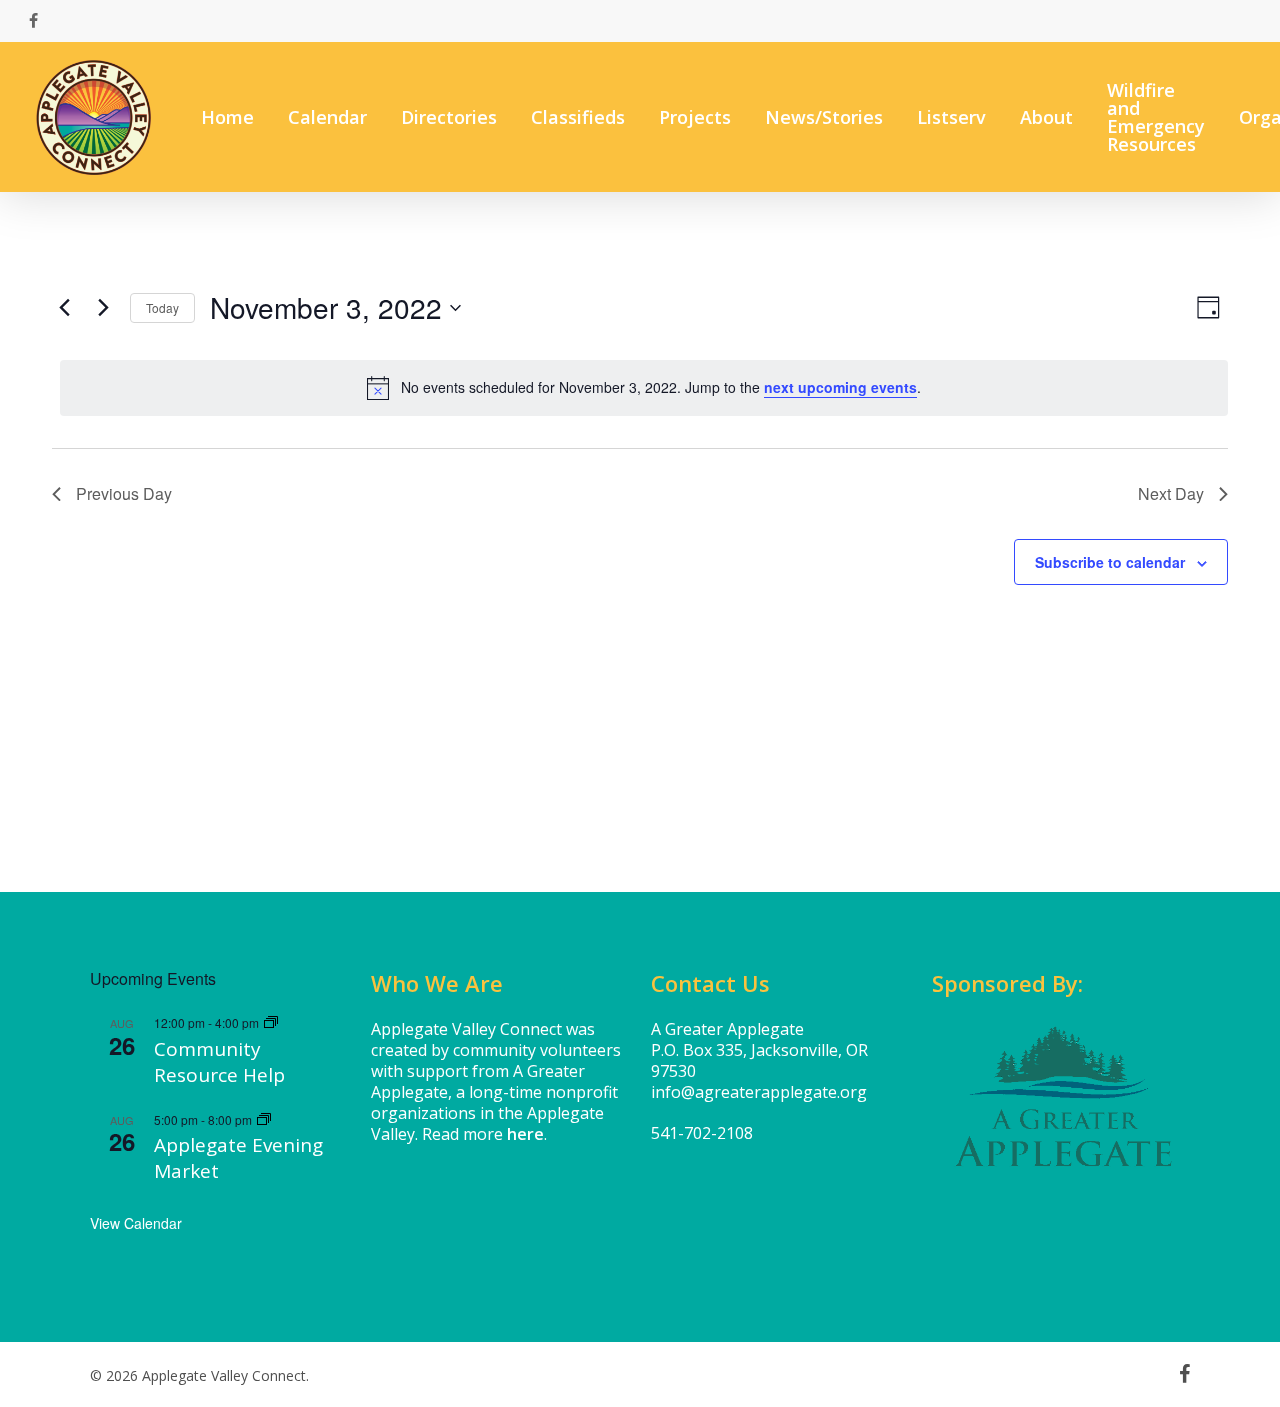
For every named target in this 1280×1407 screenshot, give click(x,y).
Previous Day (124, 493)
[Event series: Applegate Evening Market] (264, 1119)
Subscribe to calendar (1110, 562)
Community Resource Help (219, 1062)
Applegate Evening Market (238, 1158)
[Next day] (103, 308)
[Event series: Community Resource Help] (271, 1022)
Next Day (1171, 493)
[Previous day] (64, 308)
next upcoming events (840, 387)
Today (162, 307)
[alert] (644, 388)
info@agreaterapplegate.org (759, 1092)
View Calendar (136, 1223)
